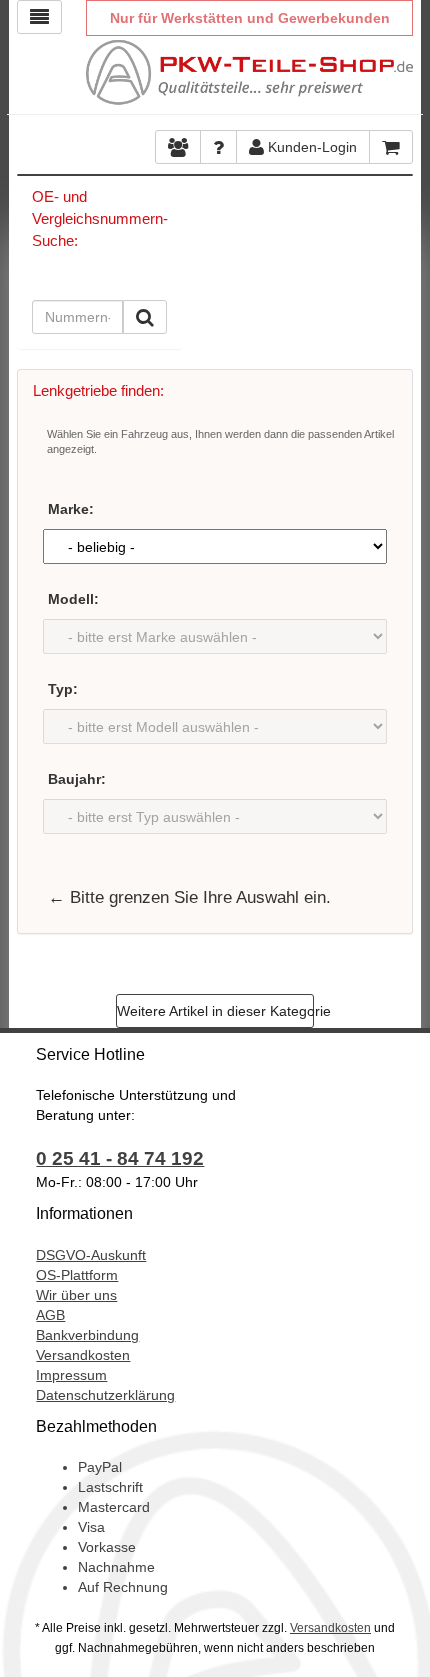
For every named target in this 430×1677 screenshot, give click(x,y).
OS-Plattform (77, 1275)
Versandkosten (83, 1355)
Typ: (63, 689)
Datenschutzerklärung (105, 1395)
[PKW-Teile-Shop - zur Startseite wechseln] (249, 72)
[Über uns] (178, 147)
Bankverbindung (87, 1335)
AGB (50, 1315)
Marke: (71, 509)
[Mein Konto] (218, 147)
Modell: (73, 599)
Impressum (71, 1375)
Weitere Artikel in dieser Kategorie (215, 1011)
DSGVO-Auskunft (91, 1255)
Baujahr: (77, 779)
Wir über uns (76, 1295)
